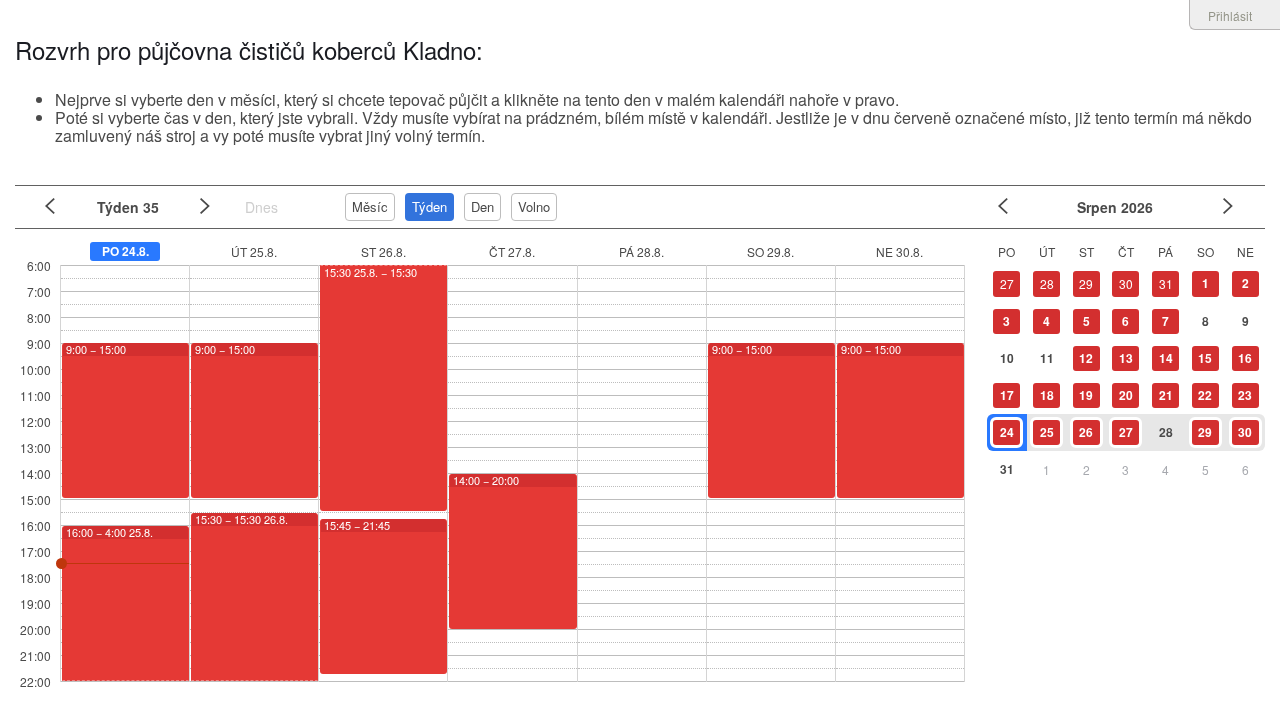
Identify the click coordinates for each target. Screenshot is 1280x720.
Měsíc (370, 206)
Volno (534, 206)
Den (482, 206)
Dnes (261, 207)
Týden (429, 206)
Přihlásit (1230, 15)
